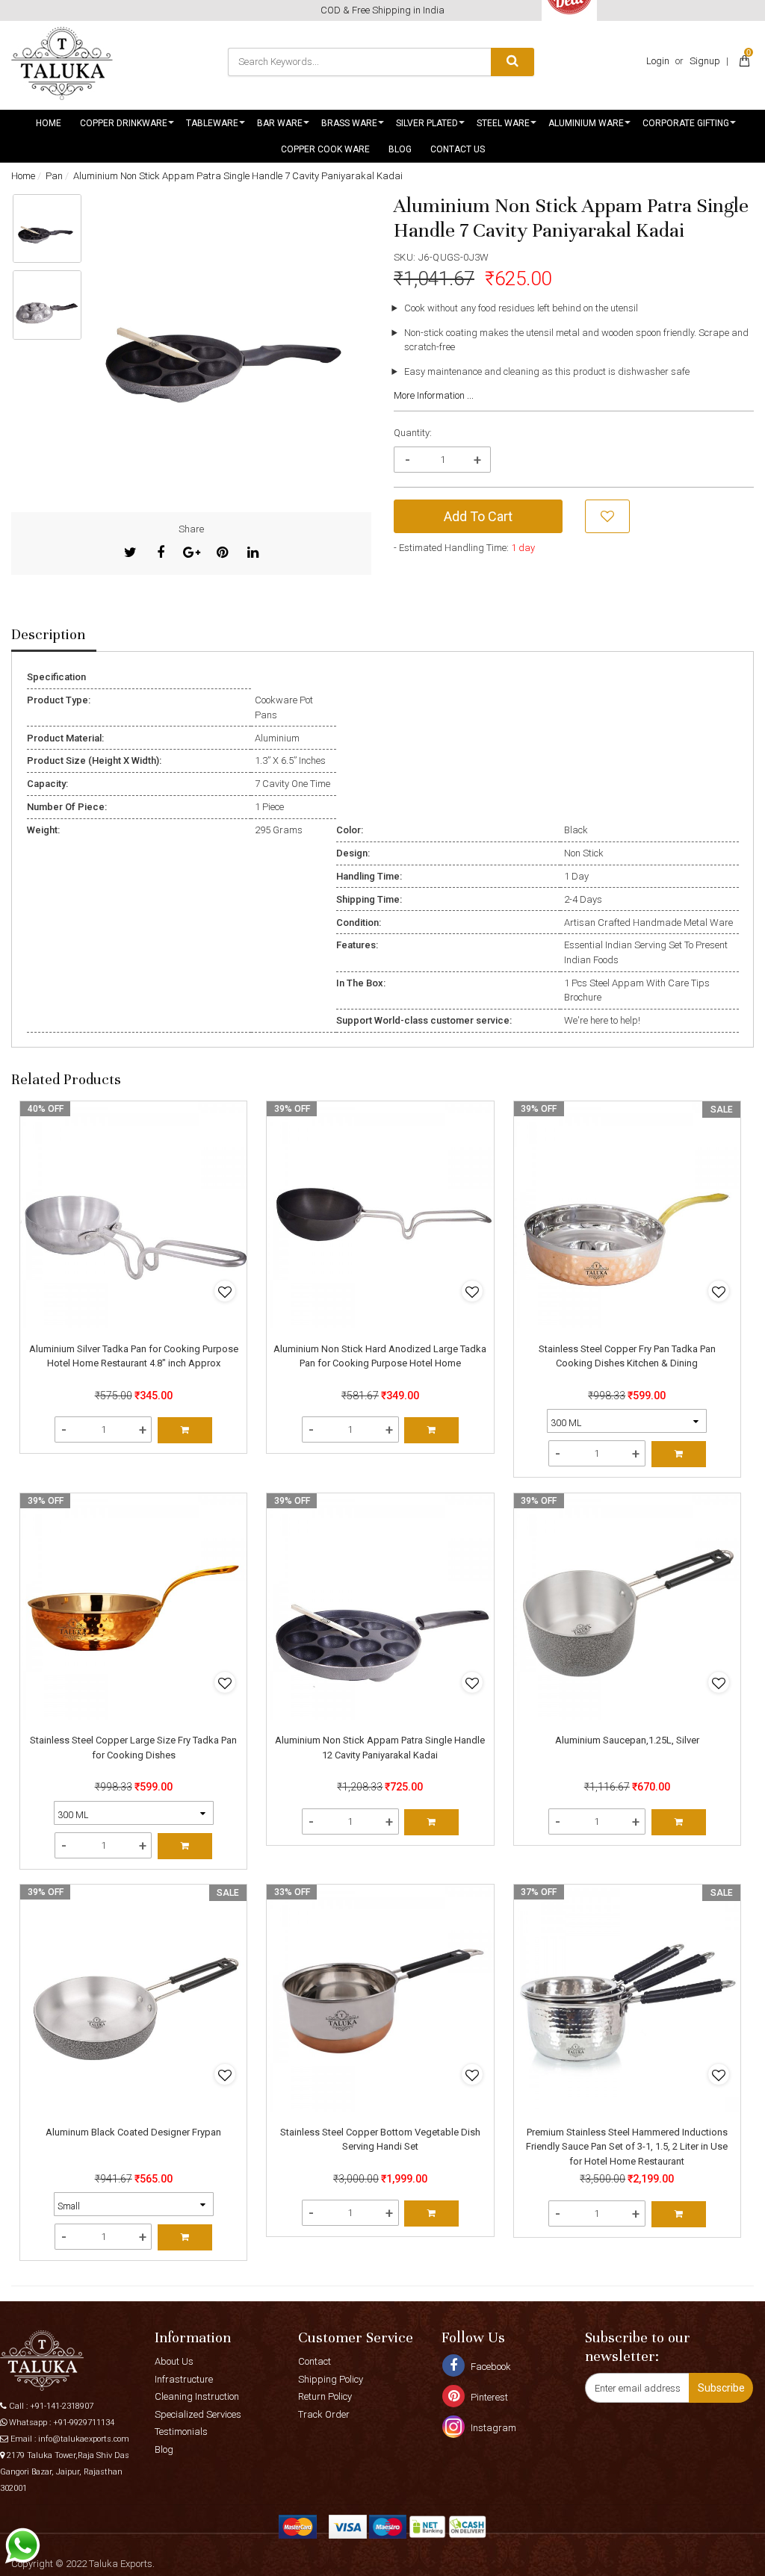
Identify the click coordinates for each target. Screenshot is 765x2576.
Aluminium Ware (586, 123)
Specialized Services (198, 2414)
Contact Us (458, 149)
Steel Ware (503, 123)
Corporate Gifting (686, 123)
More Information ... (434, 395)
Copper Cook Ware (325, 149)
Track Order (324, 2414)
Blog (400, 149)
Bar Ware (280, 123)
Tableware (212, 123)
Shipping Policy (331, 2379)
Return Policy (325, 2396)
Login (658, 61)
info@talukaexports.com (84, 2439)
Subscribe (721, 2388)
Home (49, 123)
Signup (705, 61)
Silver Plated (427, 123)
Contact (315, 2361)
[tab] (54, 635)
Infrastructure (184, 2379)
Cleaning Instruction (197, 2396)
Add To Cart (478, 516)
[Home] (62, 63)
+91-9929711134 (84, 2423)
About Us (174, 2361)
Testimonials (181, 2432)
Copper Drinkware (124, 123)
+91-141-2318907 (62, 2406)
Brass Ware (349, 123)
